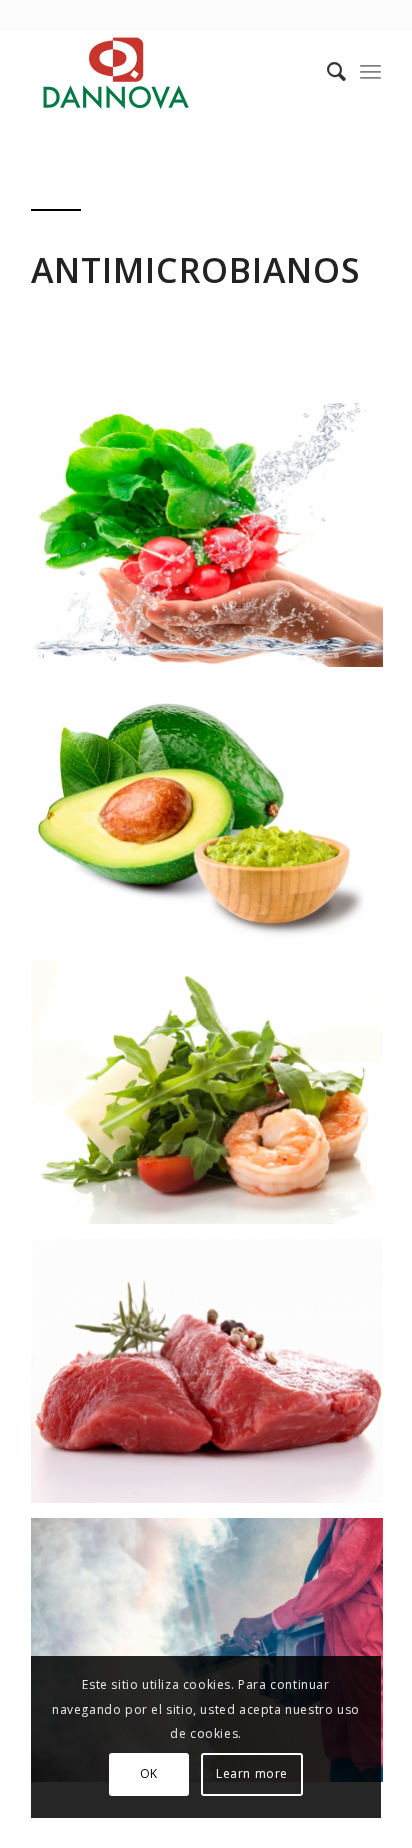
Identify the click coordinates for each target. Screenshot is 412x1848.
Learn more (252, 1773)
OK (149, 1773)
